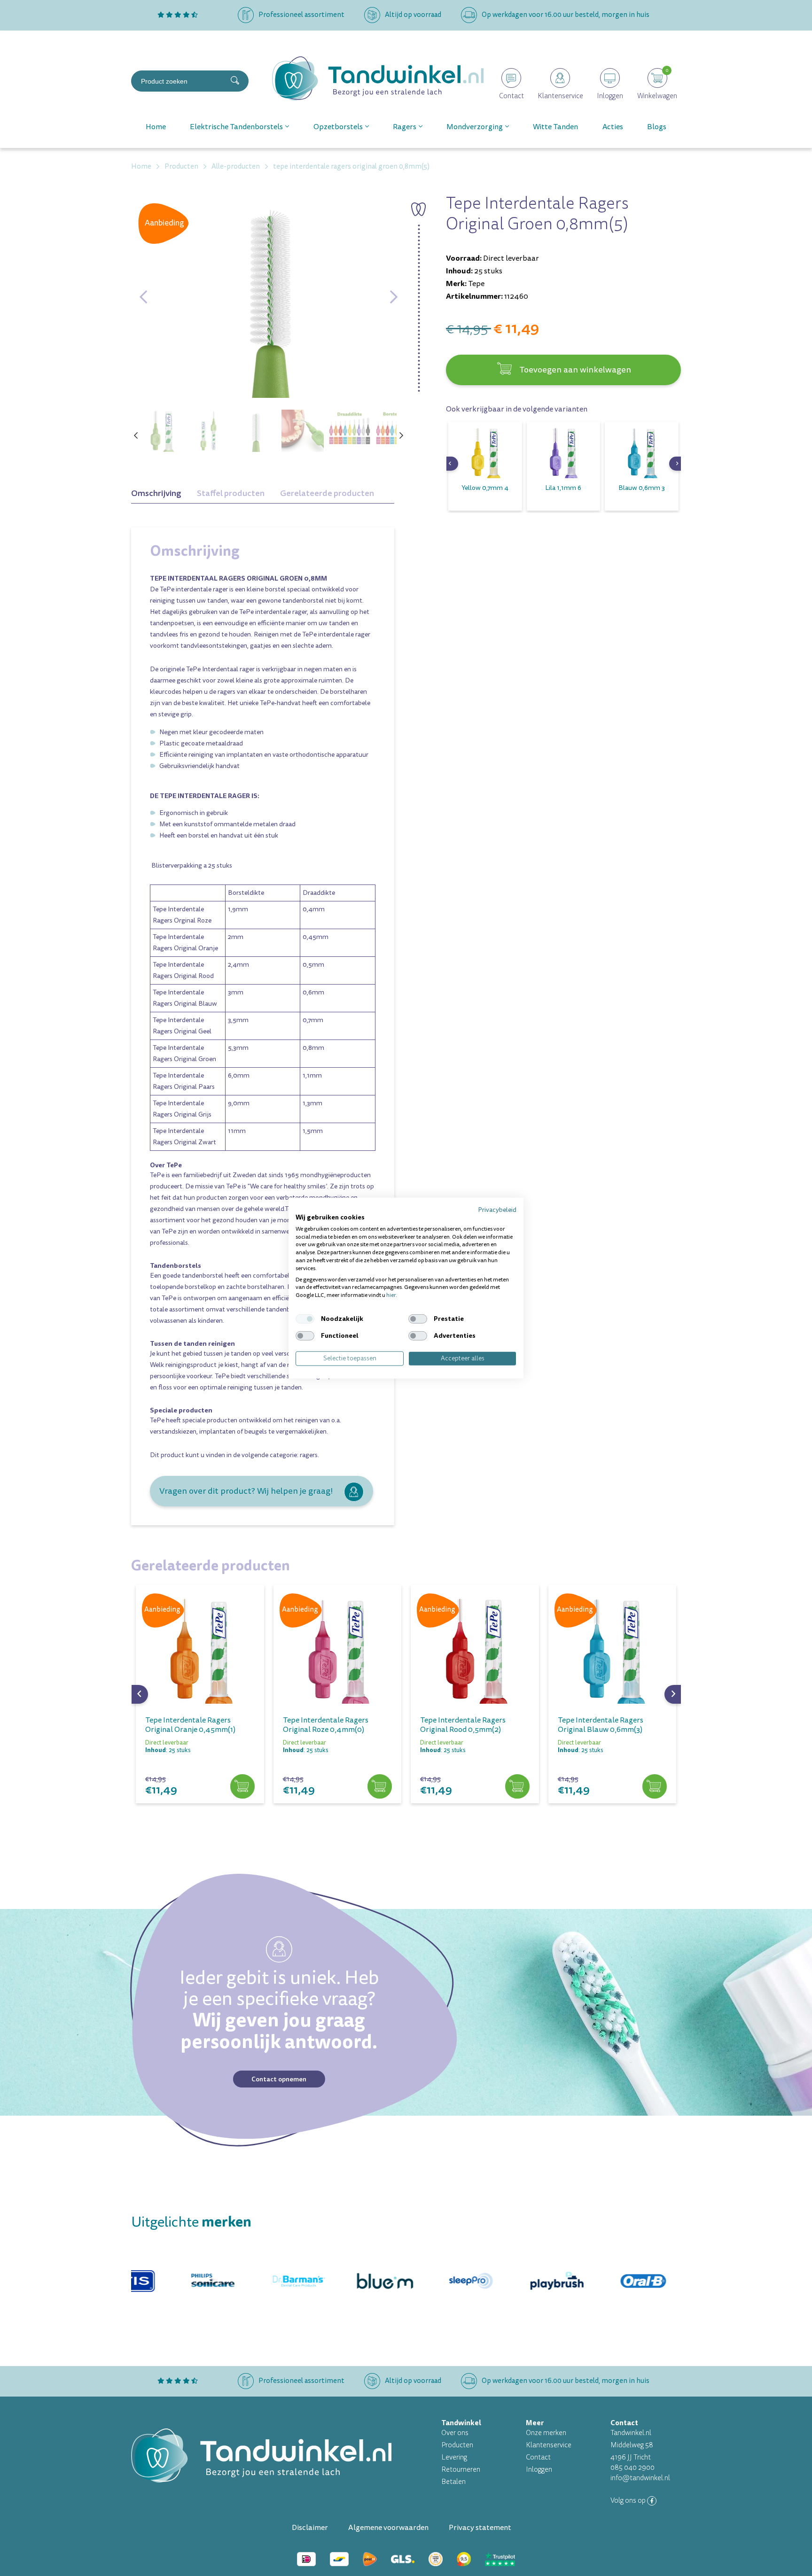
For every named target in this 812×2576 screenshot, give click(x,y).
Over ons (455, 2433)
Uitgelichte (191, 2222)
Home (156, 127)
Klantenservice (549, 2445)
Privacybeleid (497, 1210)
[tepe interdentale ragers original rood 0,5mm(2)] (475, 1649)
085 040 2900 (632, 2468)
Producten (457, 2445)
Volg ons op (629, 2501)
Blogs (657, 127)
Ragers (405, 127)
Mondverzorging (475, 127)
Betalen (453, 2482)
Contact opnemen (279, 2079)
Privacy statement (480, 2528)
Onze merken (546, 2433)
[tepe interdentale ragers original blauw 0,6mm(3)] (613, 1649)
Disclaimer (310, 2528)
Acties (613, 127)
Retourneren (461, 2470)
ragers (309, 1455)
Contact (538, 2457)
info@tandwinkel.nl (640, 2478)
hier (391, 1295)
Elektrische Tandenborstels (236, 127)
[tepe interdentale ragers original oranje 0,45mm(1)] (200, 1649)
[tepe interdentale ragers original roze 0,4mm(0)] (338, 1649)
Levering (454, 2457)
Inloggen (539, 2470)
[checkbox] (305, 1319)
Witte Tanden (555, 127)
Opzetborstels (338, 127)
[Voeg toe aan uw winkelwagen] (242, 1787)
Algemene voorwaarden (388, 2528)
